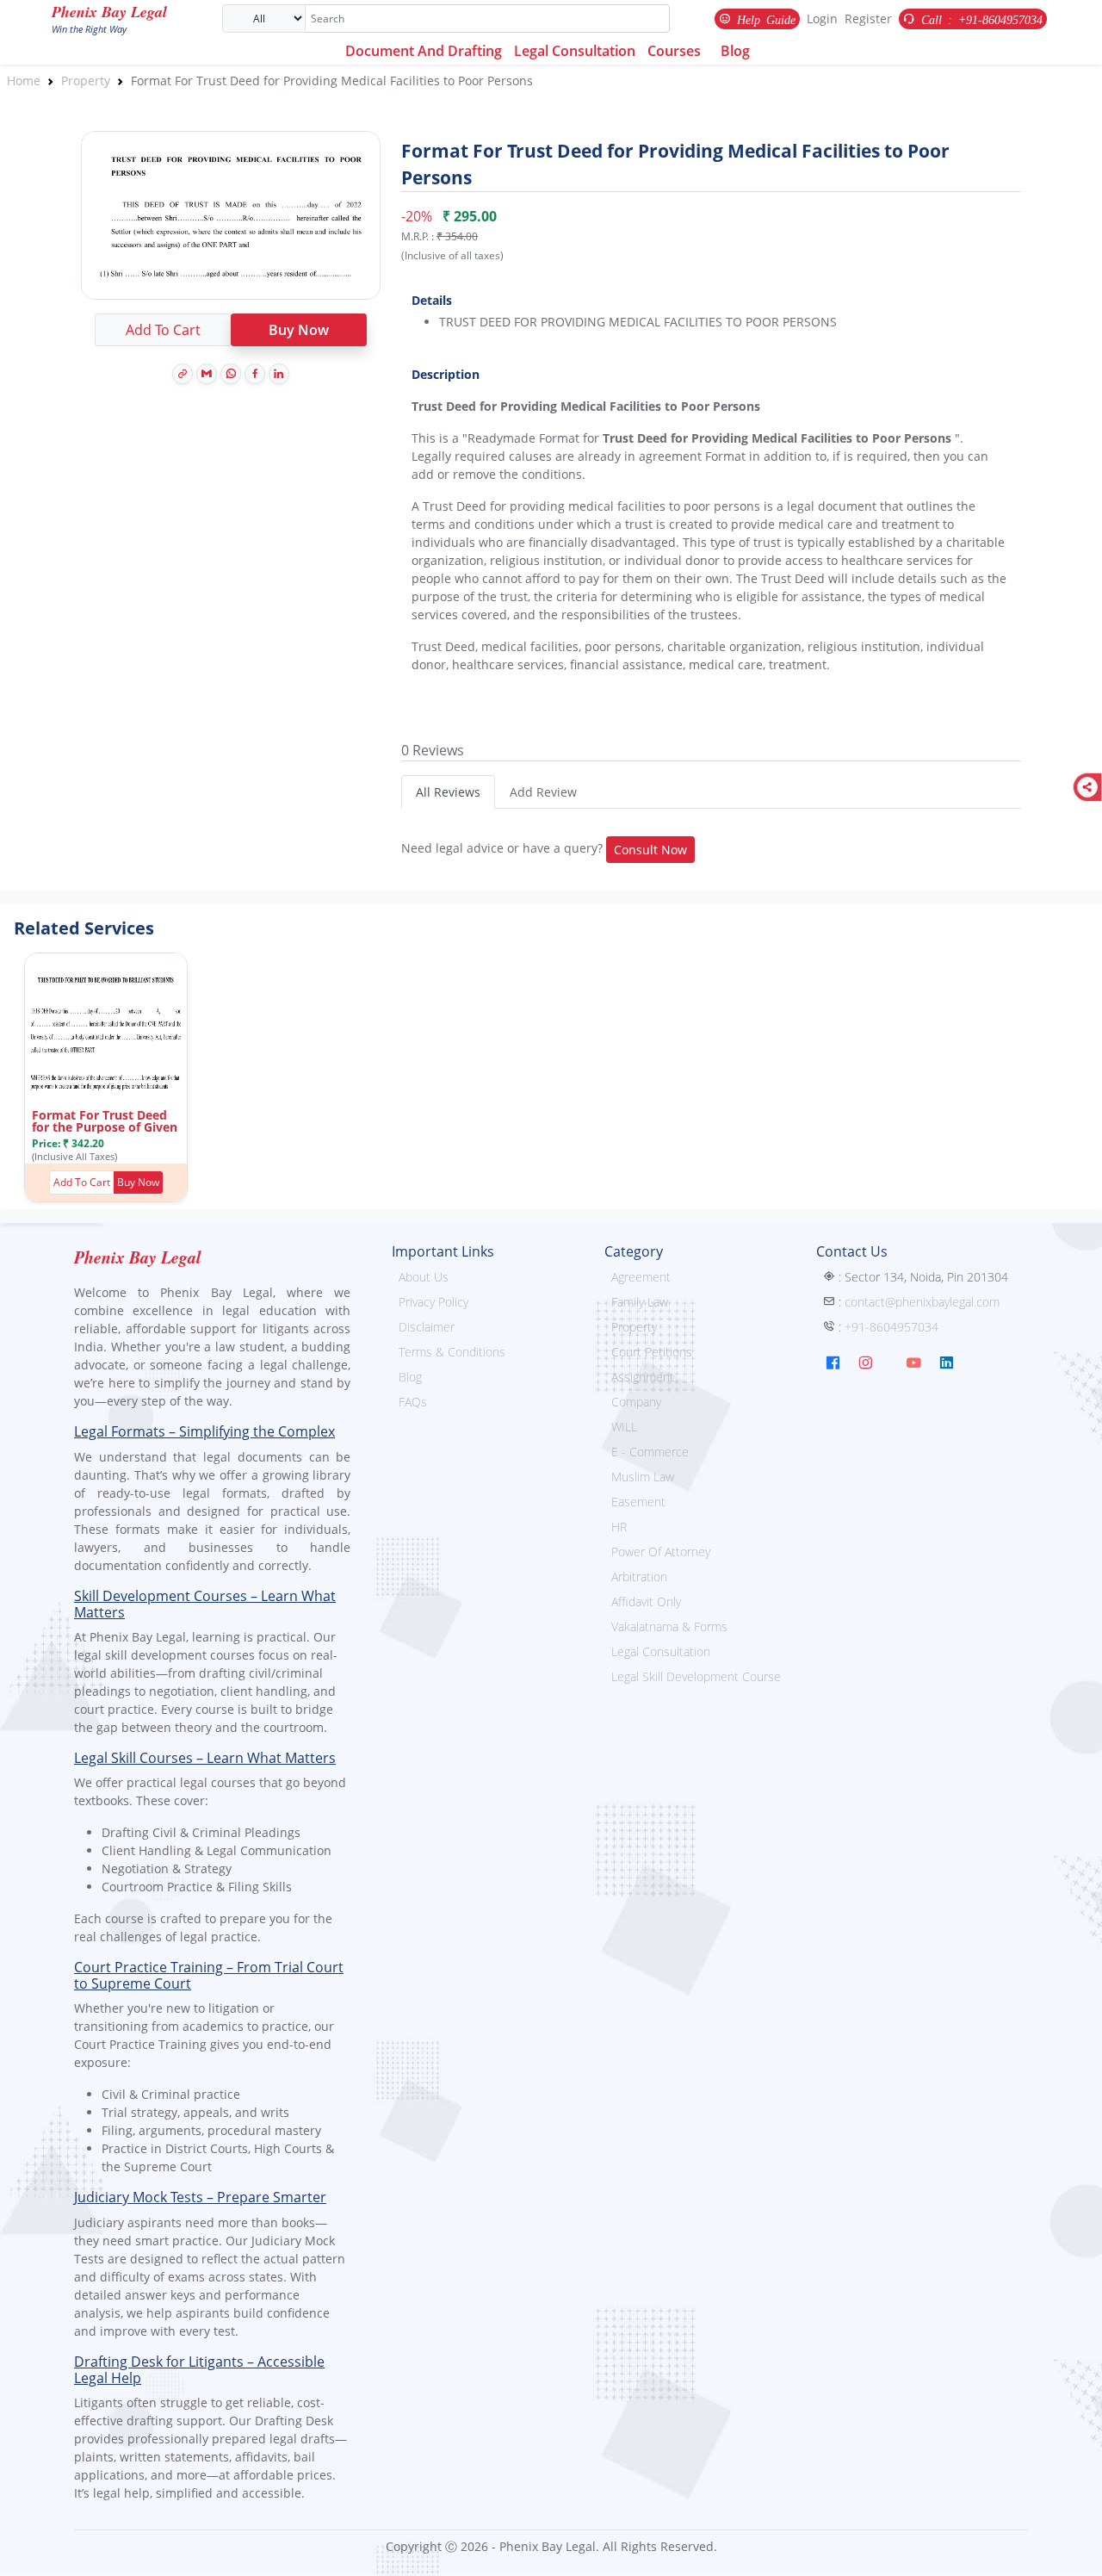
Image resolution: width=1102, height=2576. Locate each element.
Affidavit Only (646, 1601)
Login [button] (822, 19)
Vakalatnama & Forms (669, 1626)
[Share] (1087, 787)
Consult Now (650, 850)
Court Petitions (652, 1352)
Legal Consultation (575, 51)
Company (636, 1402)
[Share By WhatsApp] (231, 374)
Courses (674, 51)
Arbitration (639, 1577)
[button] (139, 1182)
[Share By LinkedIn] (279, 374)
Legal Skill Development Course (696, 1676)
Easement (638, 1502)
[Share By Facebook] (255, 374)
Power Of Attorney (661, 1552)
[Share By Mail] (207, 374)
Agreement (641, 1277)
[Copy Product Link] (183, 374)
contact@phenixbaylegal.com (922, 1302)
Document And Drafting (424, 51)
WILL (624, 1427)
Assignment (643, 1377)
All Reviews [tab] (448, 792)
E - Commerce (650, 1452)
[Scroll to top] (1077, 2551)
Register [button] (868, 19)
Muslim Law (643, 1477)
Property (86, 81)
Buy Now (299, 330)
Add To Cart (163, 330)
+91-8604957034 (892, 1327)
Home (24, 81)
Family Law (640, 1302)
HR (619, 1527)
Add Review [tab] (543, 792)
